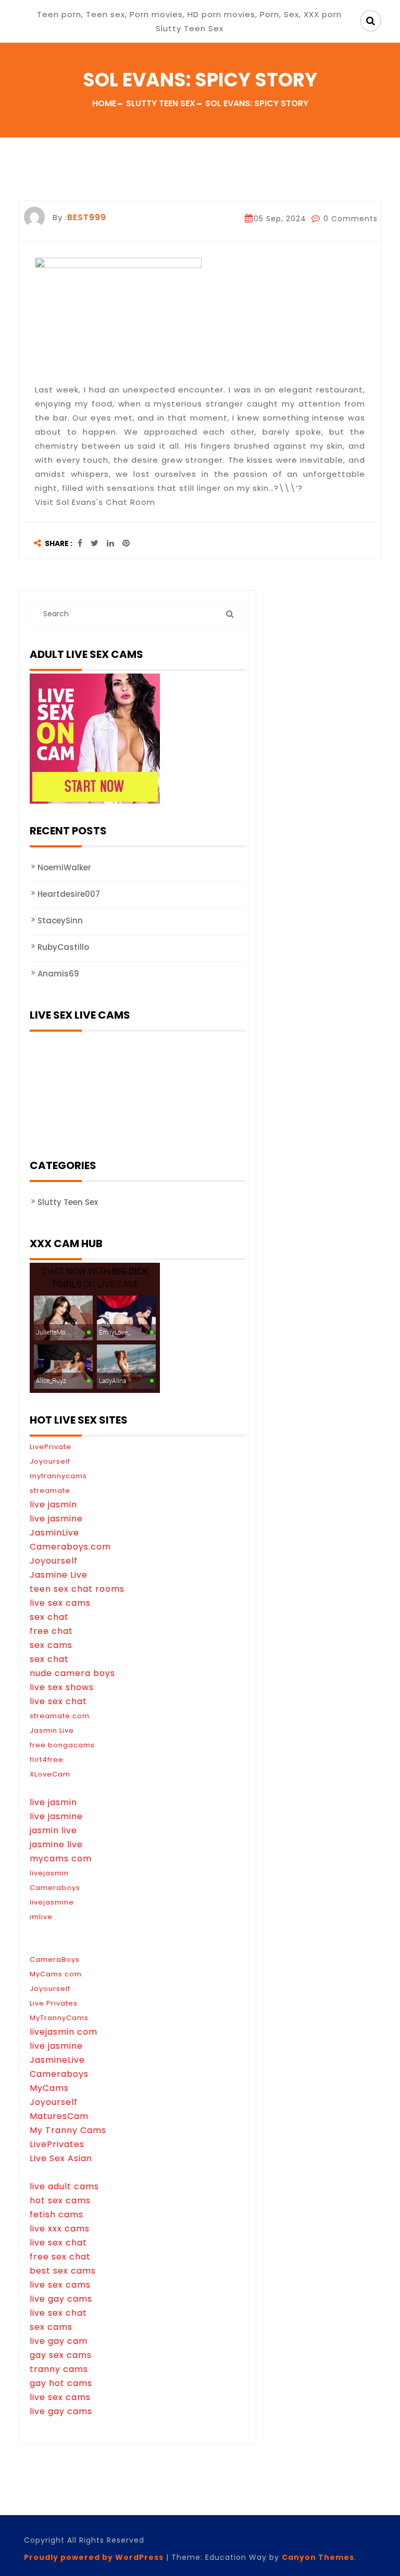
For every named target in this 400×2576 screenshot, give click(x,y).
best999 (87, 217)
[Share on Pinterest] (126, 544)
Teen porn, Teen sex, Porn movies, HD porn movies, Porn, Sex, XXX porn (189, 14)
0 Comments (349, 219)
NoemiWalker (64, 867)
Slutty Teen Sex (68, 1202)
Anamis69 (58, 974)
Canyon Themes (318, 2557)
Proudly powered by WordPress (94, 2557)
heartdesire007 (69, 894)
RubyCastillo (63, 947)
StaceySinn (60, 921)
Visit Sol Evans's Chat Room (95, 502)
